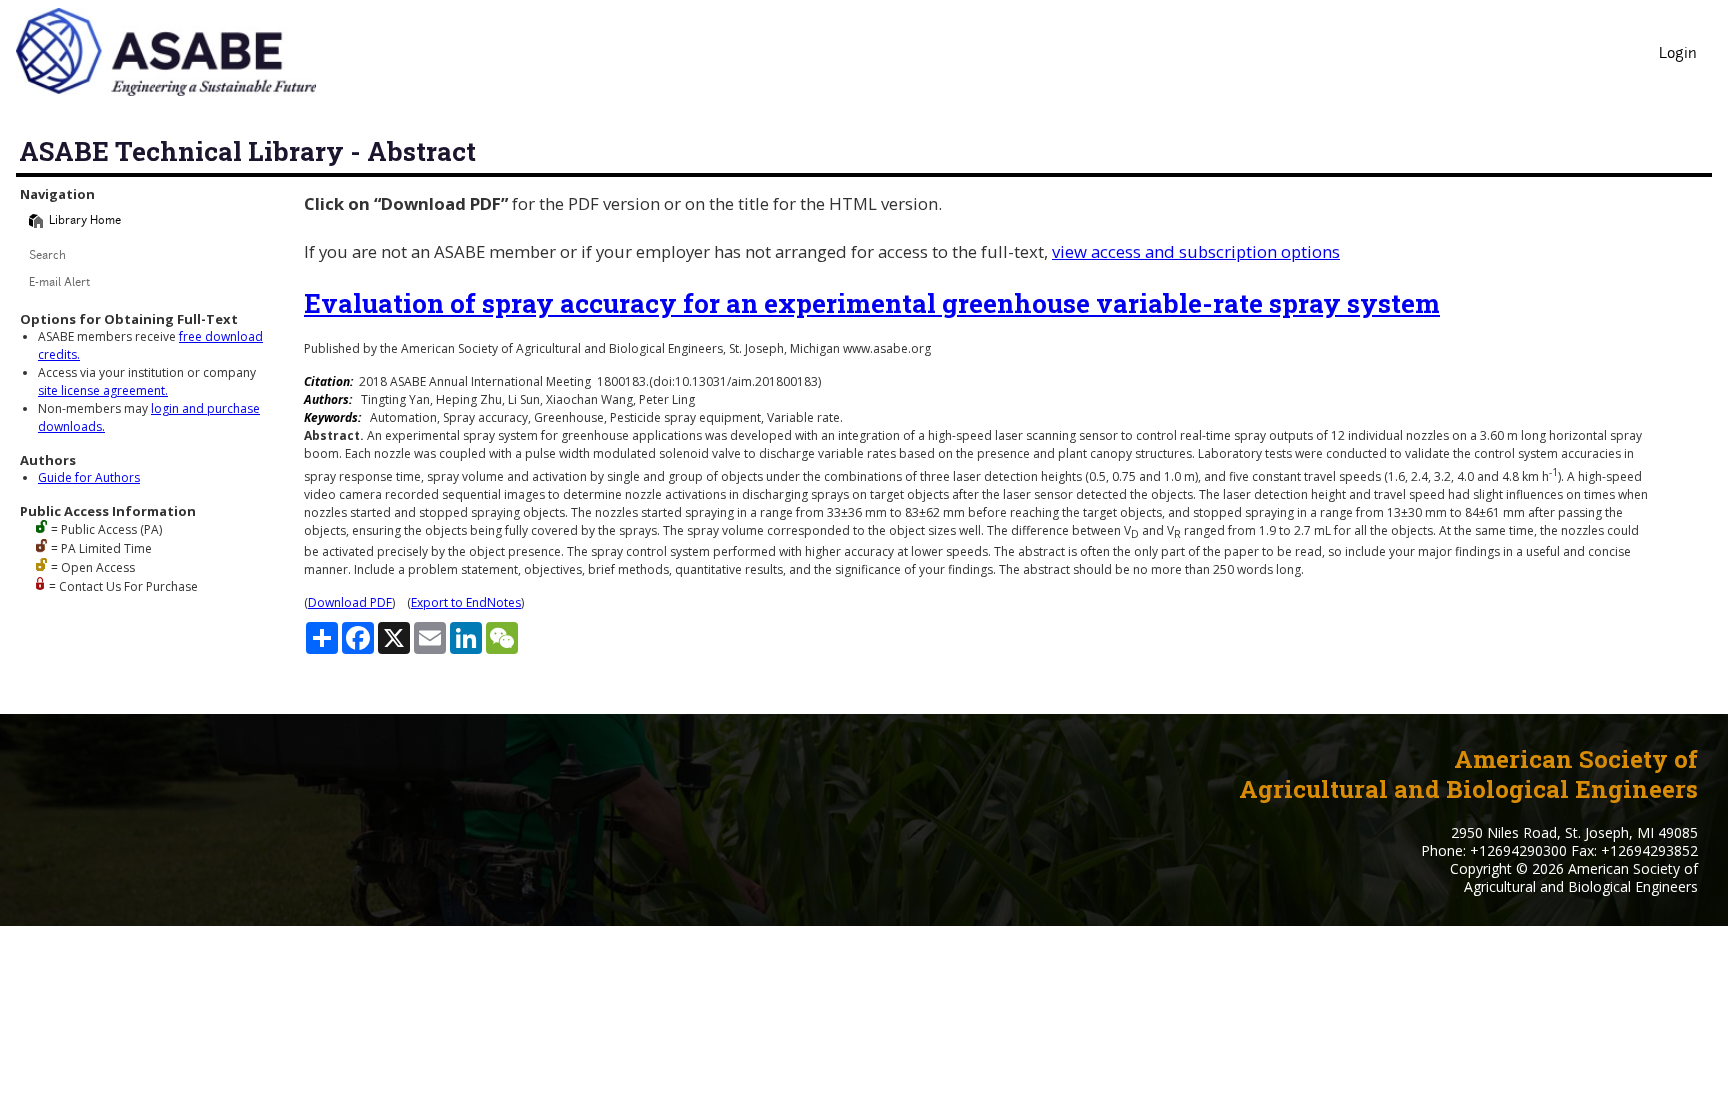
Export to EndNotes (466, 602)
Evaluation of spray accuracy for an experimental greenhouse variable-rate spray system (872, 303)
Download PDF (350, 602)
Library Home (85, 221)
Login (1678, 54)
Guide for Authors (89, 477)
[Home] (36, 221)
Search (47, 256)
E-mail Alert (59, 283)
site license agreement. (103, 390)
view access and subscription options (1196, 251)
